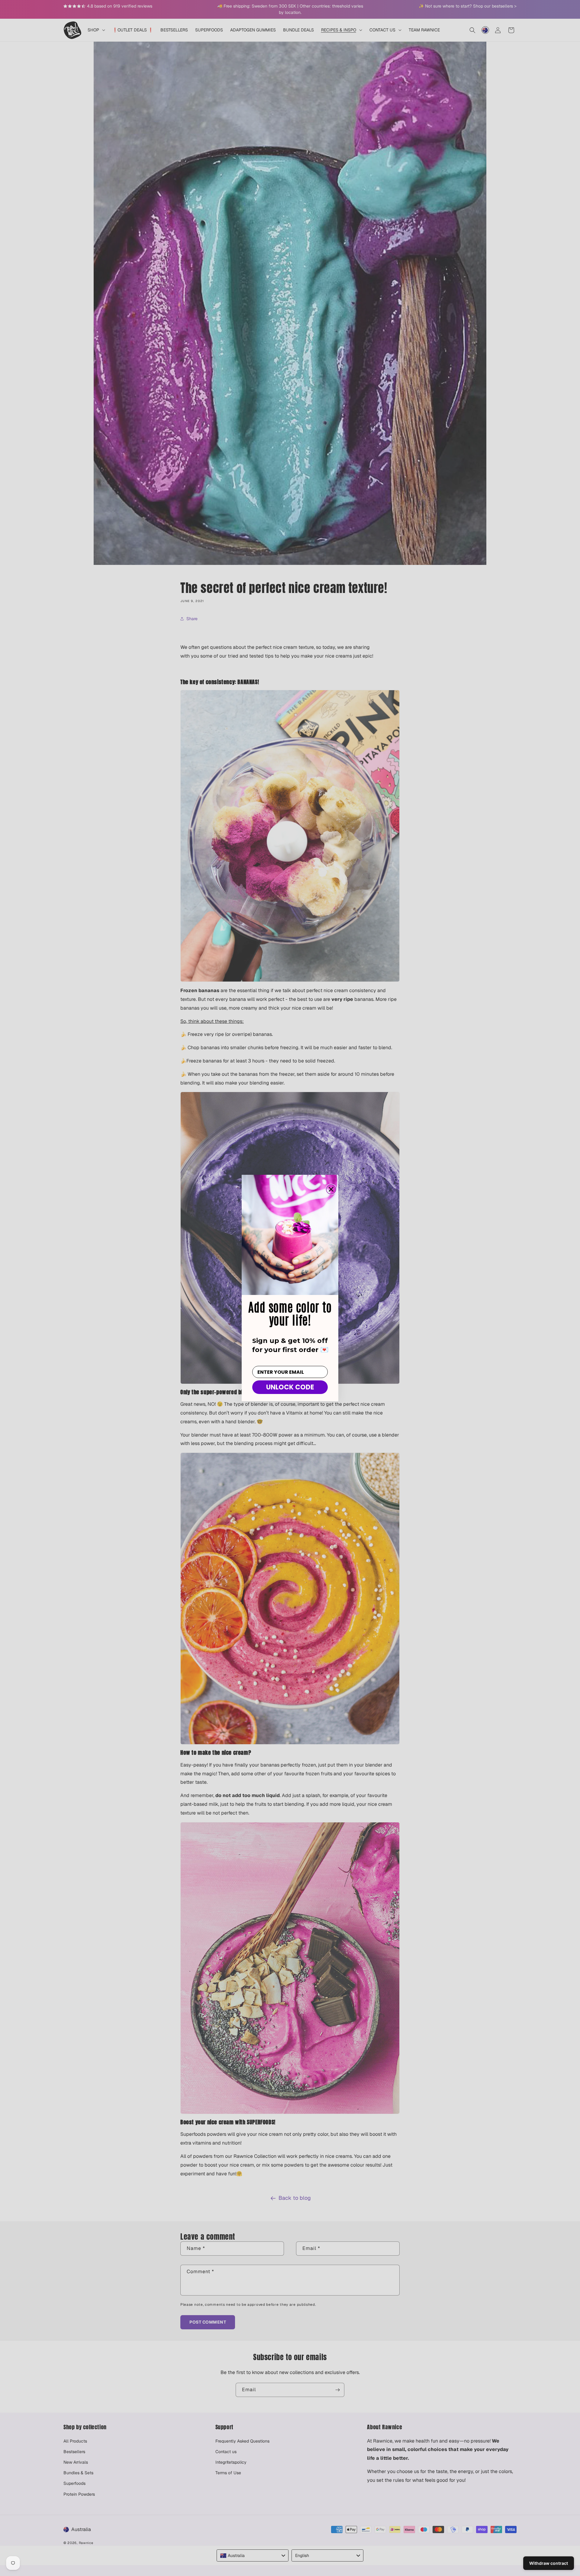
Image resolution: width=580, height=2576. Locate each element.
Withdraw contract (549, 2563)
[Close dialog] (331, 1189)
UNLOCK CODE (290, 1387)
